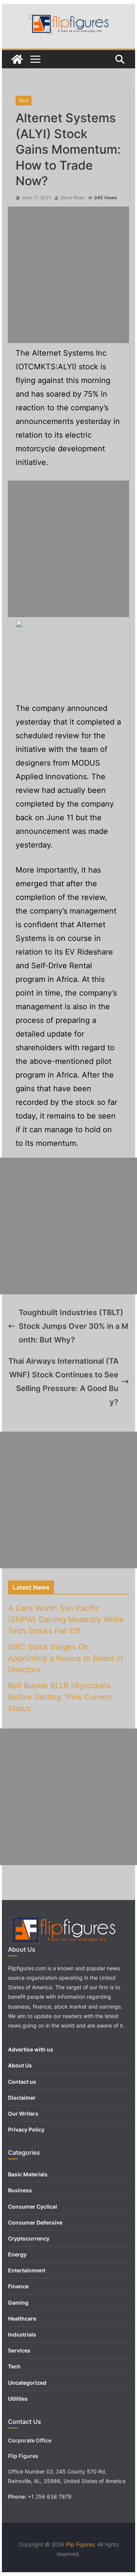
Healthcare (22, 2318)
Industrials (22, 2334)
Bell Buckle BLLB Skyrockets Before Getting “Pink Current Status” (60, 1697)
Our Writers (23, 2114)
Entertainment (27, 2270)
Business (20, 2190)
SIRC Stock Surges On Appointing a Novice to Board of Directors (66, 1658)
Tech (24, 101)
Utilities (18, 2399)
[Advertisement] (68, 275)
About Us (20, 2065)
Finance (18, 2286)
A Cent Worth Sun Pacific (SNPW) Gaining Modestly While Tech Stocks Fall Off (66, 1620)
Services (19, 2350)
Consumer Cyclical (33, 2207)
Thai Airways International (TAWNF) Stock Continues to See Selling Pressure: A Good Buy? (63, 1382)
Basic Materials (28, 2174)
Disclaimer (22, 2098)
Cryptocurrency (29, 2238)
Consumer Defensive (35, 2222)
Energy (17, 2254)
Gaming (18, 2303)
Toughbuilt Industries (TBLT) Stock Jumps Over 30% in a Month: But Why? (73, 1326)
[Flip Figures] (17, 59)
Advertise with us (31, 2049)
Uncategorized (27, 2383)
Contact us (22, 2082)
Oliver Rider (72, 198)
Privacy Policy (26, 2129)
